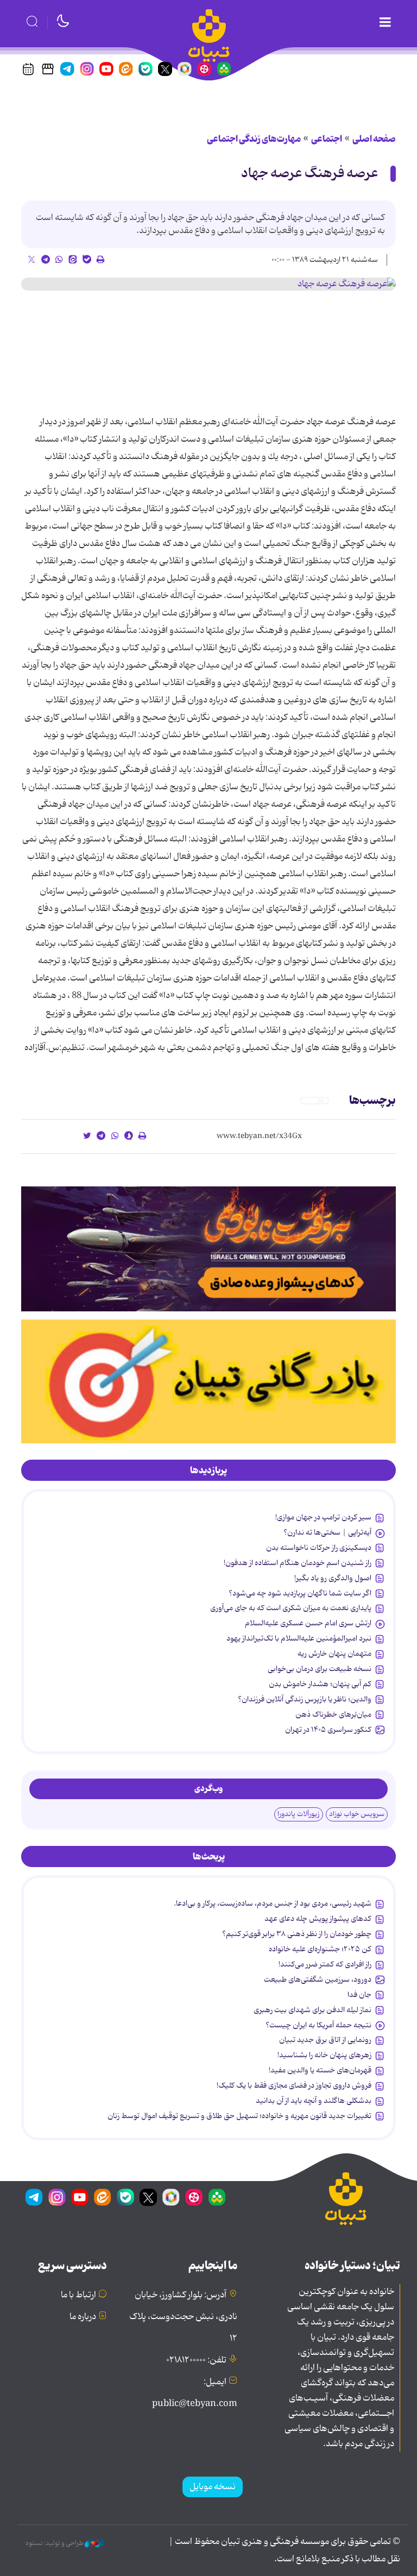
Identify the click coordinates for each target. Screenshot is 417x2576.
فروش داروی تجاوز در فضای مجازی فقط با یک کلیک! (294, 2085)
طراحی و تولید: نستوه (55, 2543)
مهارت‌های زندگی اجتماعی (254, 139)
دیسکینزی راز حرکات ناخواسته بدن (319, 1548)
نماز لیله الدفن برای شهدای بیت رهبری (312, 2010)
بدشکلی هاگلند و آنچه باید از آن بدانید (314, 2101)
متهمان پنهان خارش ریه (334, 1654)
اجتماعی (327, 139)
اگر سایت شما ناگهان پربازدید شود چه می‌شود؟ (300, 1593)
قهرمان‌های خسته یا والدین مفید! (320, 2070)
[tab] (208, 1471)
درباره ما (83, 2317)
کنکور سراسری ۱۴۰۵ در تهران (328, 1730)
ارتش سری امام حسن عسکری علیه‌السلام (308, 1623)
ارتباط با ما (78, 2295)
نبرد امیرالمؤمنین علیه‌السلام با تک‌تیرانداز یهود (299, 1638)
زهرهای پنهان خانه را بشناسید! (324, 2055)
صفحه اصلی (374, 139)
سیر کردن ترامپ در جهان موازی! (323, 1517)
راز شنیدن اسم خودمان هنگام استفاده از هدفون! (298, 1563)
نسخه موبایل (213, 2487)
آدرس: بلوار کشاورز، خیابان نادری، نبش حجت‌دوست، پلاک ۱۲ (183, 2317)
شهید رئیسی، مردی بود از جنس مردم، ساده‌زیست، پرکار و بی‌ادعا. (273, 1903)
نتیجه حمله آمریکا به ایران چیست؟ (318, 2025)
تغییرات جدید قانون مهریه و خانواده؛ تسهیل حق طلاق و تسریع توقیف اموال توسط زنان (239, 2116)
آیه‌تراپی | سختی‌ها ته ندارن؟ (327, 1532)
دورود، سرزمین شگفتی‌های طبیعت (318, 1980)
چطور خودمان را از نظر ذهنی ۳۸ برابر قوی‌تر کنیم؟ (297, 1934)
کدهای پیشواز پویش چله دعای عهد (318, 1919)
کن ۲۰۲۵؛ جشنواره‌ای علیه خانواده (320, 1949)
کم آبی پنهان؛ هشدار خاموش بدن (320, 1684)
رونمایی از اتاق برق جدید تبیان (325, 2040)
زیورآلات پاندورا (299, 1814)
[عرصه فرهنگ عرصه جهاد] (208, 284)
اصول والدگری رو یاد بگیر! (333, 1578)
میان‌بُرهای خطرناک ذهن (333, 1714)
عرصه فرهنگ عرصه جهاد (310, 174)
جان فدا (359, 1995)
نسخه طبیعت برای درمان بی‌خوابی (320, 1669)
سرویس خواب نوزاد (357, 1814)
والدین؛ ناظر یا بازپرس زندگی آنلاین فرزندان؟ (305, 1699)
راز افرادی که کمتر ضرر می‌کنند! (325, 1964)
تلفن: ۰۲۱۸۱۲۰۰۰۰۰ (196, 2360)
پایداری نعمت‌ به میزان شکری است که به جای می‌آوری (291, 1608)
